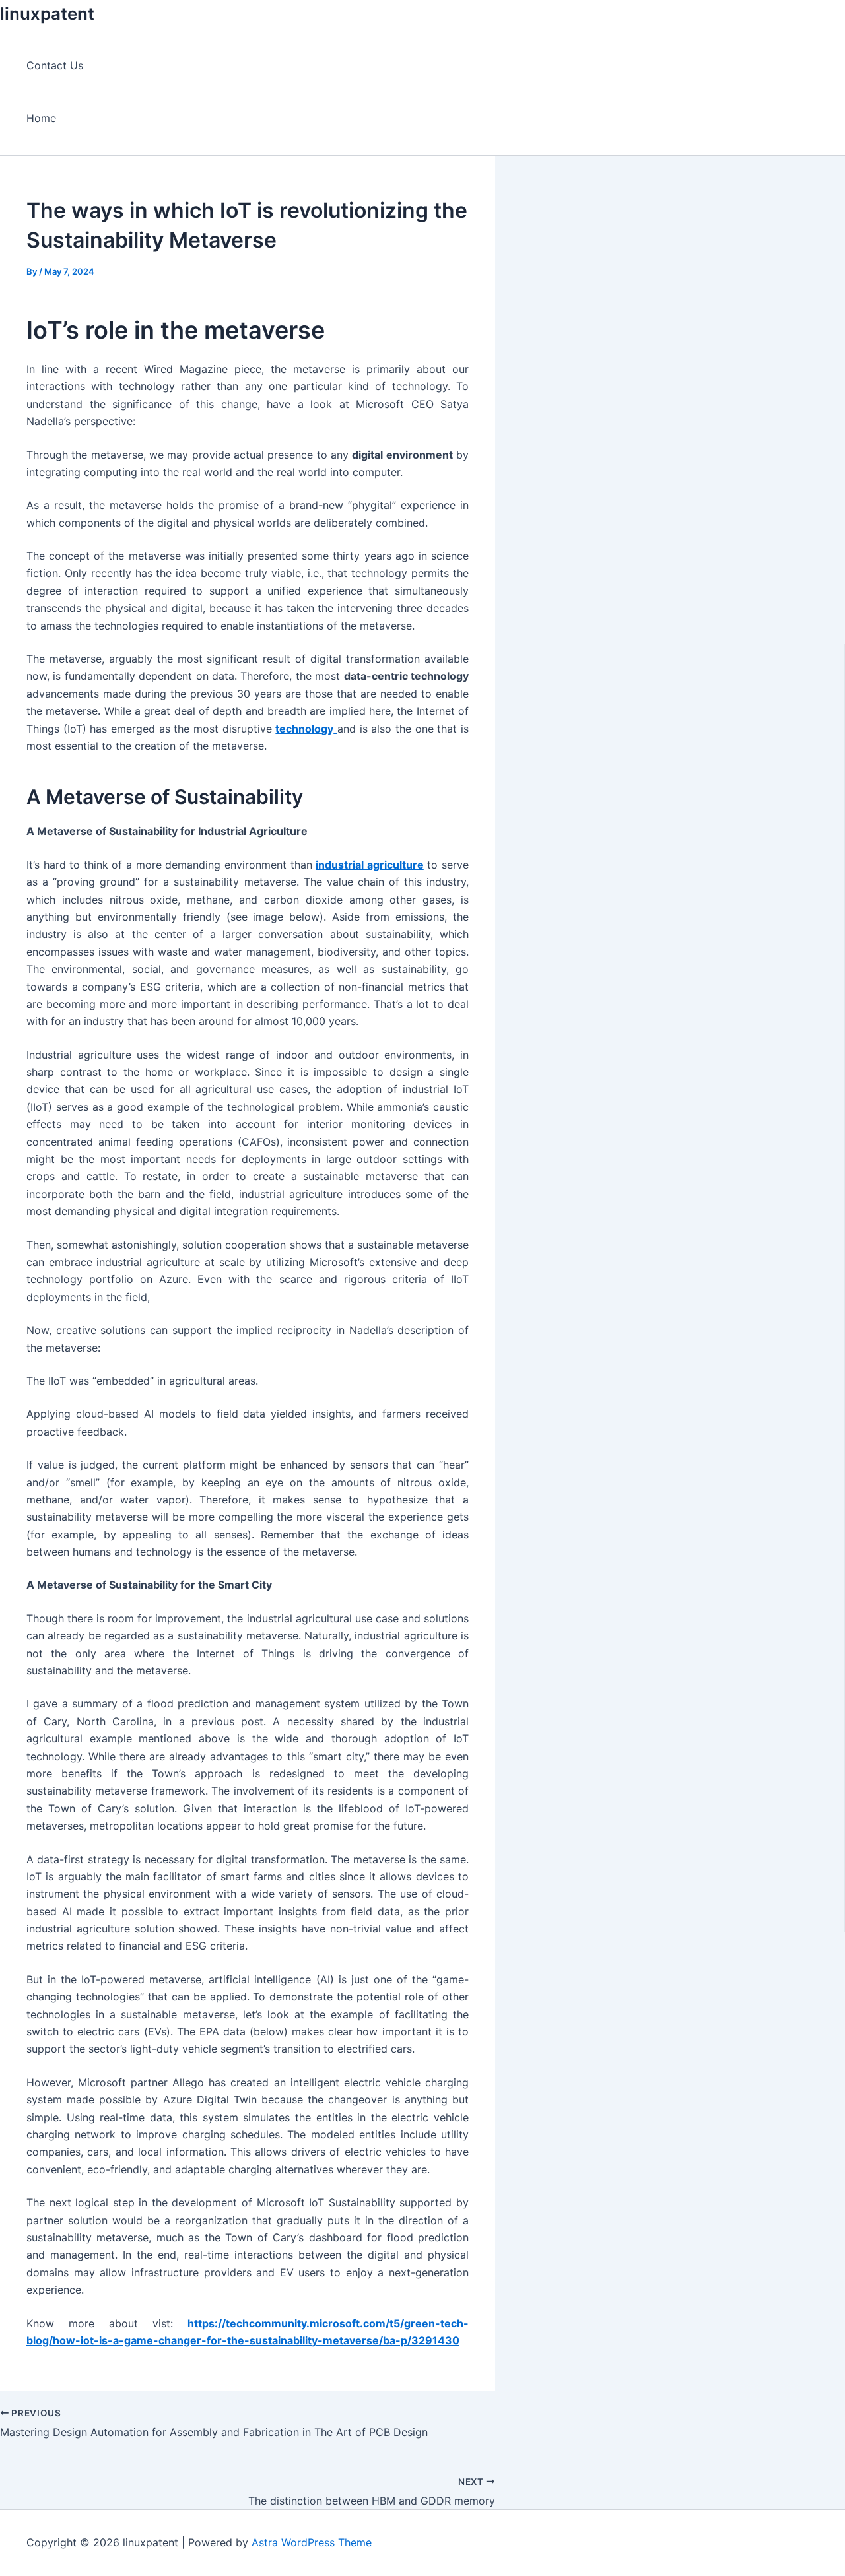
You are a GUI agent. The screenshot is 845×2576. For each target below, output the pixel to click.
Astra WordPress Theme (312, 2542)
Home (41, 118)
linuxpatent (47, 14)
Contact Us (55, 65)
